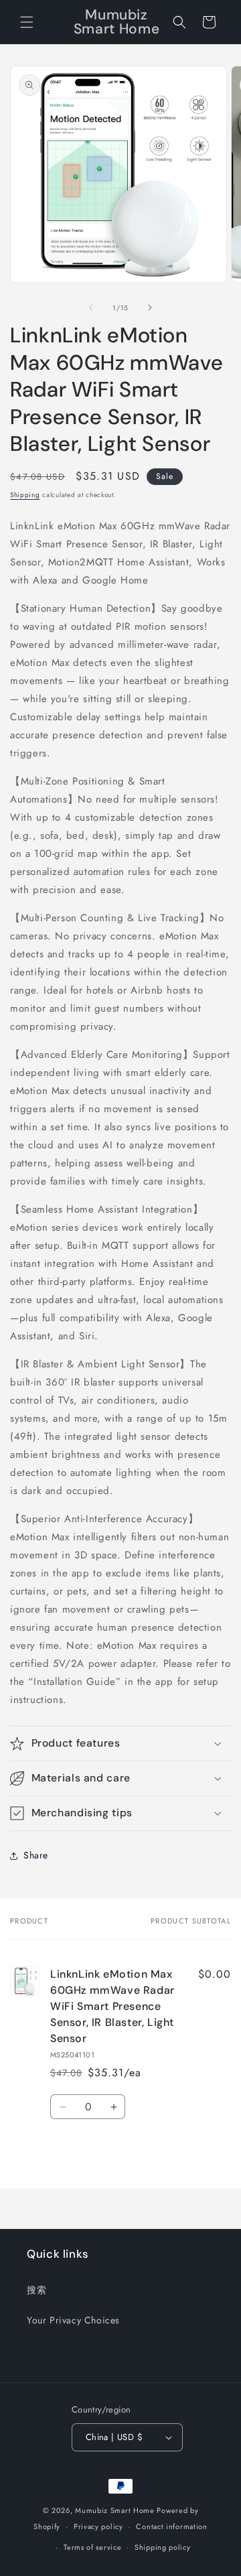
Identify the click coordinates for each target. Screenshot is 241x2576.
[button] (27, 22)
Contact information (171, 2526)
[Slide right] (150, 308)
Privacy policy (98, 2526)
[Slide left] (91, 308)
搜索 (36, 2290)
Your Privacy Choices (73, 2320)
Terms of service (92, 2547)
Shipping (25, 495)
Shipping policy (163, 2547)
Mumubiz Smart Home (115, 2510)
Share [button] (36, 1855)
